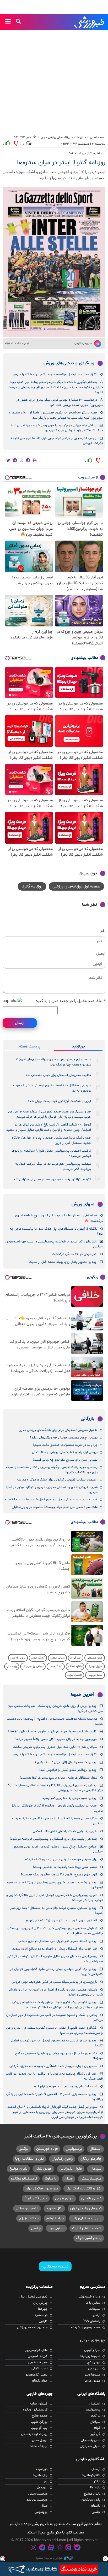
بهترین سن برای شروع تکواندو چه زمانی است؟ (65, 1460)
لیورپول (42, 2488)
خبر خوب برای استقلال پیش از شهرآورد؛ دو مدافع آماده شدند (55, 1949)
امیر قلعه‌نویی (38, 2362)
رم (46, 2482)
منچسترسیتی (91, 2179)
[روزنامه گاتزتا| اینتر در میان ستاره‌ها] (54, 262)
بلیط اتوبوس (95, 1675)
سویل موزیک (95, 1666)
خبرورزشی (90, 22)
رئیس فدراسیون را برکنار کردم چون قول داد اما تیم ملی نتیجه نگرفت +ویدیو (57, 441)
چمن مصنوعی (95, 1658)
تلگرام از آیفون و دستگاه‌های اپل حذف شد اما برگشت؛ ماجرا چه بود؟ (56, 1231)
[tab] (78, 1046)
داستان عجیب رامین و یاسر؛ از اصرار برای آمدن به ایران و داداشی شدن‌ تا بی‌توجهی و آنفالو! (55, 1992)
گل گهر (95, 2434)
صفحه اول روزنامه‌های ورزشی (76, 886)
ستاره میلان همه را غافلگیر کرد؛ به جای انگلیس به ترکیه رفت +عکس (57, 1821)
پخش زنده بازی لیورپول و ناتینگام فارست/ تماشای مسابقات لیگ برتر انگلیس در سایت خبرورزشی (55, 1788)
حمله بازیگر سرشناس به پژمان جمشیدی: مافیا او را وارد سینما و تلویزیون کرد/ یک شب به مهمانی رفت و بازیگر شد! (56, 415)
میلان (69, 2179)
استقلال (96, 2149)
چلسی (36, 2228)
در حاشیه (41, 2315)
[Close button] (105, 2559)
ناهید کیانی (39, 2368)
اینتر (97, 2482)
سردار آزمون (92, 2350)
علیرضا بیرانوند (90, 2356)
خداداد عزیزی (29, 2218)
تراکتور (24, 2149)
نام (103, 931)
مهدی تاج (94, 2362)
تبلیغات (95, 2309)
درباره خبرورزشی (89, 2297)
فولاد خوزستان (47, 2149)
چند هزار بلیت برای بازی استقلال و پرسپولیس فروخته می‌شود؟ (53, 1839)
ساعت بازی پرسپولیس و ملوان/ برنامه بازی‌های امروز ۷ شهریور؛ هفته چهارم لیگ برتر (53, 1062)
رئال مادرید (54, 2208)
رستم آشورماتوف (89, 2238)
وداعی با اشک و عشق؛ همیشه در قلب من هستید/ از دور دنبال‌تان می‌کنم (54, 2018)
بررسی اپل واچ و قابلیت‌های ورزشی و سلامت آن (65, 1452)
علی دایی (94, 2368)
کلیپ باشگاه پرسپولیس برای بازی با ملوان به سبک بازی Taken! (52, 1732)
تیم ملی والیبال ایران (86, 2208)
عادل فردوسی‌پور (36, 2350)
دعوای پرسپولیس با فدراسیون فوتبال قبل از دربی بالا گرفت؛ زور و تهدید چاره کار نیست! (55, 1898)
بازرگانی (88, 1419)
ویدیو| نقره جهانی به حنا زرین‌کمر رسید (69, 1798)
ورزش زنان (40, 2303)
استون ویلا (56, 2228)
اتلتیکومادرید (91, 2475)
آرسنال (96, 2469)
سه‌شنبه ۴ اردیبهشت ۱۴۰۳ (86, 153)
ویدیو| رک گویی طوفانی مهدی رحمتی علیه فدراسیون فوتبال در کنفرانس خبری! (56, 1972)
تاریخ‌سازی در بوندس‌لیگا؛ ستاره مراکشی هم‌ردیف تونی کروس (54, 1982)
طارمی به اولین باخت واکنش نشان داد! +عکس (65, 1831)
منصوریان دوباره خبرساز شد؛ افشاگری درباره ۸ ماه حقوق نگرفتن (53, 2066)
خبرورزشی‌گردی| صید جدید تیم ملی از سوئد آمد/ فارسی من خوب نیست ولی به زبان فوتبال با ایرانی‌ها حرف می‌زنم (50, 1114)
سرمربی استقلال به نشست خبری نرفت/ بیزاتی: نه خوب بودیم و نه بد (52, 1088)
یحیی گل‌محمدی (36, 2375)
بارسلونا (51, 2179)
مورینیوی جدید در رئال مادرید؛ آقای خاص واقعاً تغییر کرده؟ (56, 1739)
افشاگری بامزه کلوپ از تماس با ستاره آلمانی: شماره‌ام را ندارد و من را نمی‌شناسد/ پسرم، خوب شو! (54, 2030)
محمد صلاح (40, 2416)
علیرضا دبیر (92, 2375)
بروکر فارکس (18, 1658)
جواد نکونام (55, 2218)
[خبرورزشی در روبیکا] (60, 2548)
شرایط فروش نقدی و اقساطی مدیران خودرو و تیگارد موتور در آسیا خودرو (52, 1490)
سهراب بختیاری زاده (87, 2218)
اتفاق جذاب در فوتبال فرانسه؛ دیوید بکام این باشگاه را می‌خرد (55, 375)
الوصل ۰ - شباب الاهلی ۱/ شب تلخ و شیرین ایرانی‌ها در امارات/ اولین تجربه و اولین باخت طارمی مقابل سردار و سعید (49, 1127)
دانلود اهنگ (75, 1666)
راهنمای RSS (91, 2321)
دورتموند (41, 2469)
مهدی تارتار (43, 2169)
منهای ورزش (83, 1204)
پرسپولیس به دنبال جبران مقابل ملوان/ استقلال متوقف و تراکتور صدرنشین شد (55, 1959)
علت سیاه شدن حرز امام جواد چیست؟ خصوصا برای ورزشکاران (55, 1507)
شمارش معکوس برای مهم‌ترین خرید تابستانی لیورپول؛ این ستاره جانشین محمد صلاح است (55, 1931)
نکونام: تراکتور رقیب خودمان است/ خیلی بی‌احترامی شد (52, 1180)
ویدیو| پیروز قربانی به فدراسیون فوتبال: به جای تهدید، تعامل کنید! (57, 2043)
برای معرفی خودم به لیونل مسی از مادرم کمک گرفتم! (60, 1860)
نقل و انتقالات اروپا (29, 2159)
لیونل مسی (40, 2440)
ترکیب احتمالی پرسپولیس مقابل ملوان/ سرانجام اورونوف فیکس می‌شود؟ (51, 1153)
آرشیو (96, 2315)
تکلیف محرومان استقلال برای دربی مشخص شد (58, 1075)
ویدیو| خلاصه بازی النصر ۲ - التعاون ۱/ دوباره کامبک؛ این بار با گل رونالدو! (55, 2097)
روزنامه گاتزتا (32, 886)
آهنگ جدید (38, 1658)
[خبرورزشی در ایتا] (69, 2548)
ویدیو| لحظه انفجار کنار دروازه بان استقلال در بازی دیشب (57, 1941)
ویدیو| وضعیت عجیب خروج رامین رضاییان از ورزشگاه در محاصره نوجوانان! (55, 1885)
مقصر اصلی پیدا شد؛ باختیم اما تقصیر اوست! (65, 1867)
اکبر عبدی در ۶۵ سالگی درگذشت (75, 1254)
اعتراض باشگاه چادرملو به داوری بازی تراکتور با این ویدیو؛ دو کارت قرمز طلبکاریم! (54, 2076)
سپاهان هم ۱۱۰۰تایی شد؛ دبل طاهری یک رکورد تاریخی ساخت (55, 1747)
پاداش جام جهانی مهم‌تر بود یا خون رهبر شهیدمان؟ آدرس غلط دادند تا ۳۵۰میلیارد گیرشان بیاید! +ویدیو (57, 428)
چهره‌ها (43, 2309)
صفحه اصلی (98, 137)
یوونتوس (41, 2512)
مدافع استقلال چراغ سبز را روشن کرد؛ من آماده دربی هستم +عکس (58, 1849)
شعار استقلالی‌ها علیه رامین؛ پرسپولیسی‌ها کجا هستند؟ (58, 1778)
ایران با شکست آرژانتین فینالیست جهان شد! (60, 1101)
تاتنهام (96, 2506)
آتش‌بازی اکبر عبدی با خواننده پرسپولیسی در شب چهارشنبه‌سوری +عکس (54, 1244)
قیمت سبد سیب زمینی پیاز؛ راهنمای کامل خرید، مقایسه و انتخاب (51, 1500)
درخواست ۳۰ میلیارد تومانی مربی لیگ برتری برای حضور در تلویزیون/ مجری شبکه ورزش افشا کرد (60, 402)
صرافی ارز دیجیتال (33, 1666)
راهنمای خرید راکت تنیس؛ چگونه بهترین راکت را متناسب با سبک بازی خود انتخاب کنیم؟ (52, 1470)
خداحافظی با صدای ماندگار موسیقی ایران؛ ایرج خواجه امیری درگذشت (59, 1218)
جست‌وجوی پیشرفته (86, 2328)
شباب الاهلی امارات (87, 2228)
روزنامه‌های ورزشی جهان (55, 137)
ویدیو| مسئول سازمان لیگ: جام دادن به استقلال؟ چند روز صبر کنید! (56, 1911)
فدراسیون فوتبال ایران (42, 2189)
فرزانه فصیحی (38, 2356)
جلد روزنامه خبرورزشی (32, 2328)
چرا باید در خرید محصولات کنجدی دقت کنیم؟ (65, 1445)
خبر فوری (76, 1658)
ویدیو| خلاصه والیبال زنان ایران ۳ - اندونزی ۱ (66, 1762)
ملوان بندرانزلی (71, 2169)
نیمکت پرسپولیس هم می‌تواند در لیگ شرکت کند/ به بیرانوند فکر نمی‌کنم (53, 1166)
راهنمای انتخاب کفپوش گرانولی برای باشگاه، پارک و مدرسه (57, 1480)
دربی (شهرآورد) (36, 2198)
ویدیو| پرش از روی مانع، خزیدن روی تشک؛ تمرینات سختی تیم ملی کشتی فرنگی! (55, 1709)
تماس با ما (93, 2303)
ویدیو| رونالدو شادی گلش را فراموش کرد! (68, 1770)
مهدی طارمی (64, 2198)
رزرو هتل (12, 1666)
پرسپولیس (74, 2149)
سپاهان (96, 2169)
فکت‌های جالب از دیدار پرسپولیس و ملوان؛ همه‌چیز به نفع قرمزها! (59, 2056)
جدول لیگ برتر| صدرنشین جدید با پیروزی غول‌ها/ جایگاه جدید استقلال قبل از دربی (51, 1140)
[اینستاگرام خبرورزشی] (33, 2548)
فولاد (97, 2428)
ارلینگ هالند (39, 2446)
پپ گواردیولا (39, 2428)
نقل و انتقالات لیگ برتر (84, 2189)
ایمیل (101, 954)
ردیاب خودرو (57, 1658)
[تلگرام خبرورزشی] (42, 2548)
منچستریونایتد (37, 2500)
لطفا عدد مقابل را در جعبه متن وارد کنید (70, 1001)
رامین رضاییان (62, 2159)
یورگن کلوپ (39, 2422)
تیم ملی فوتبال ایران (33, 2297)
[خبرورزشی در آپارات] (51, 2548)
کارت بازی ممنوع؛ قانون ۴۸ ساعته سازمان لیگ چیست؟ (59, 1875)
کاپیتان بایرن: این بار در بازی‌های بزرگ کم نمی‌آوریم (62, 1921)
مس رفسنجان (90, 2440)
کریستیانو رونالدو (24, 2179)
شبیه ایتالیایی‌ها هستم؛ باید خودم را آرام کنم (66, 2087)
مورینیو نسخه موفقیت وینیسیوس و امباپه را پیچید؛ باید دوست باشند (55, 1721)
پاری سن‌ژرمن (91, 2500)
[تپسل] (3, 2559)
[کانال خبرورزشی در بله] (77, 2548)
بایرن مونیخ (18, 2169)
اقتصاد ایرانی (75, 1675)
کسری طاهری (91, 2198)
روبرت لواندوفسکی (34, 2434)
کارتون (43, 2321)
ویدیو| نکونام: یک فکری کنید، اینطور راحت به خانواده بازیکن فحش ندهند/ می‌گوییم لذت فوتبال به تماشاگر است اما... (58, 2005)
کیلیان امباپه (39, 2404)
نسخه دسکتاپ (55, 2266)
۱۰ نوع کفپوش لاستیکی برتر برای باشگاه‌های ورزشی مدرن (58, 1430)
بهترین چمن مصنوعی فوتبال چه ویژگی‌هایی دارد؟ (64, 1438)
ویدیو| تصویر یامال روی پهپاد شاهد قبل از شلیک (63, 1262)
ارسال (20, 1023)
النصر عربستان (27, 2208)
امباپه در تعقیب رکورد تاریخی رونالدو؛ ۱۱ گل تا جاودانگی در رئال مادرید (57, 1808)
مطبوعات (80, 137)
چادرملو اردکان (91, 2159)
